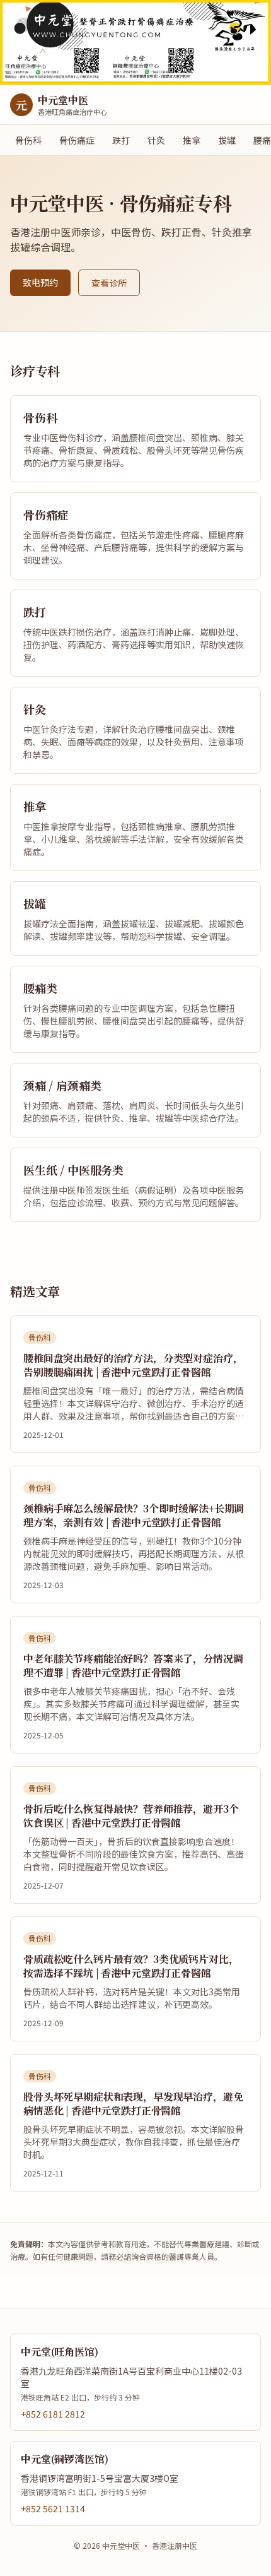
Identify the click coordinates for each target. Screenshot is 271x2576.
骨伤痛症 (77, 140)
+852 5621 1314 (53, 2508)
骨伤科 (28, 140)
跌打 (121, 140)
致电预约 (40, 282)
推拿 (192, 140)
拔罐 (227, 140)
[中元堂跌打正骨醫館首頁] (135, 43)
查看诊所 (109, 283)
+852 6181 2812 (53, 2414)
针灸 (156, 140)
